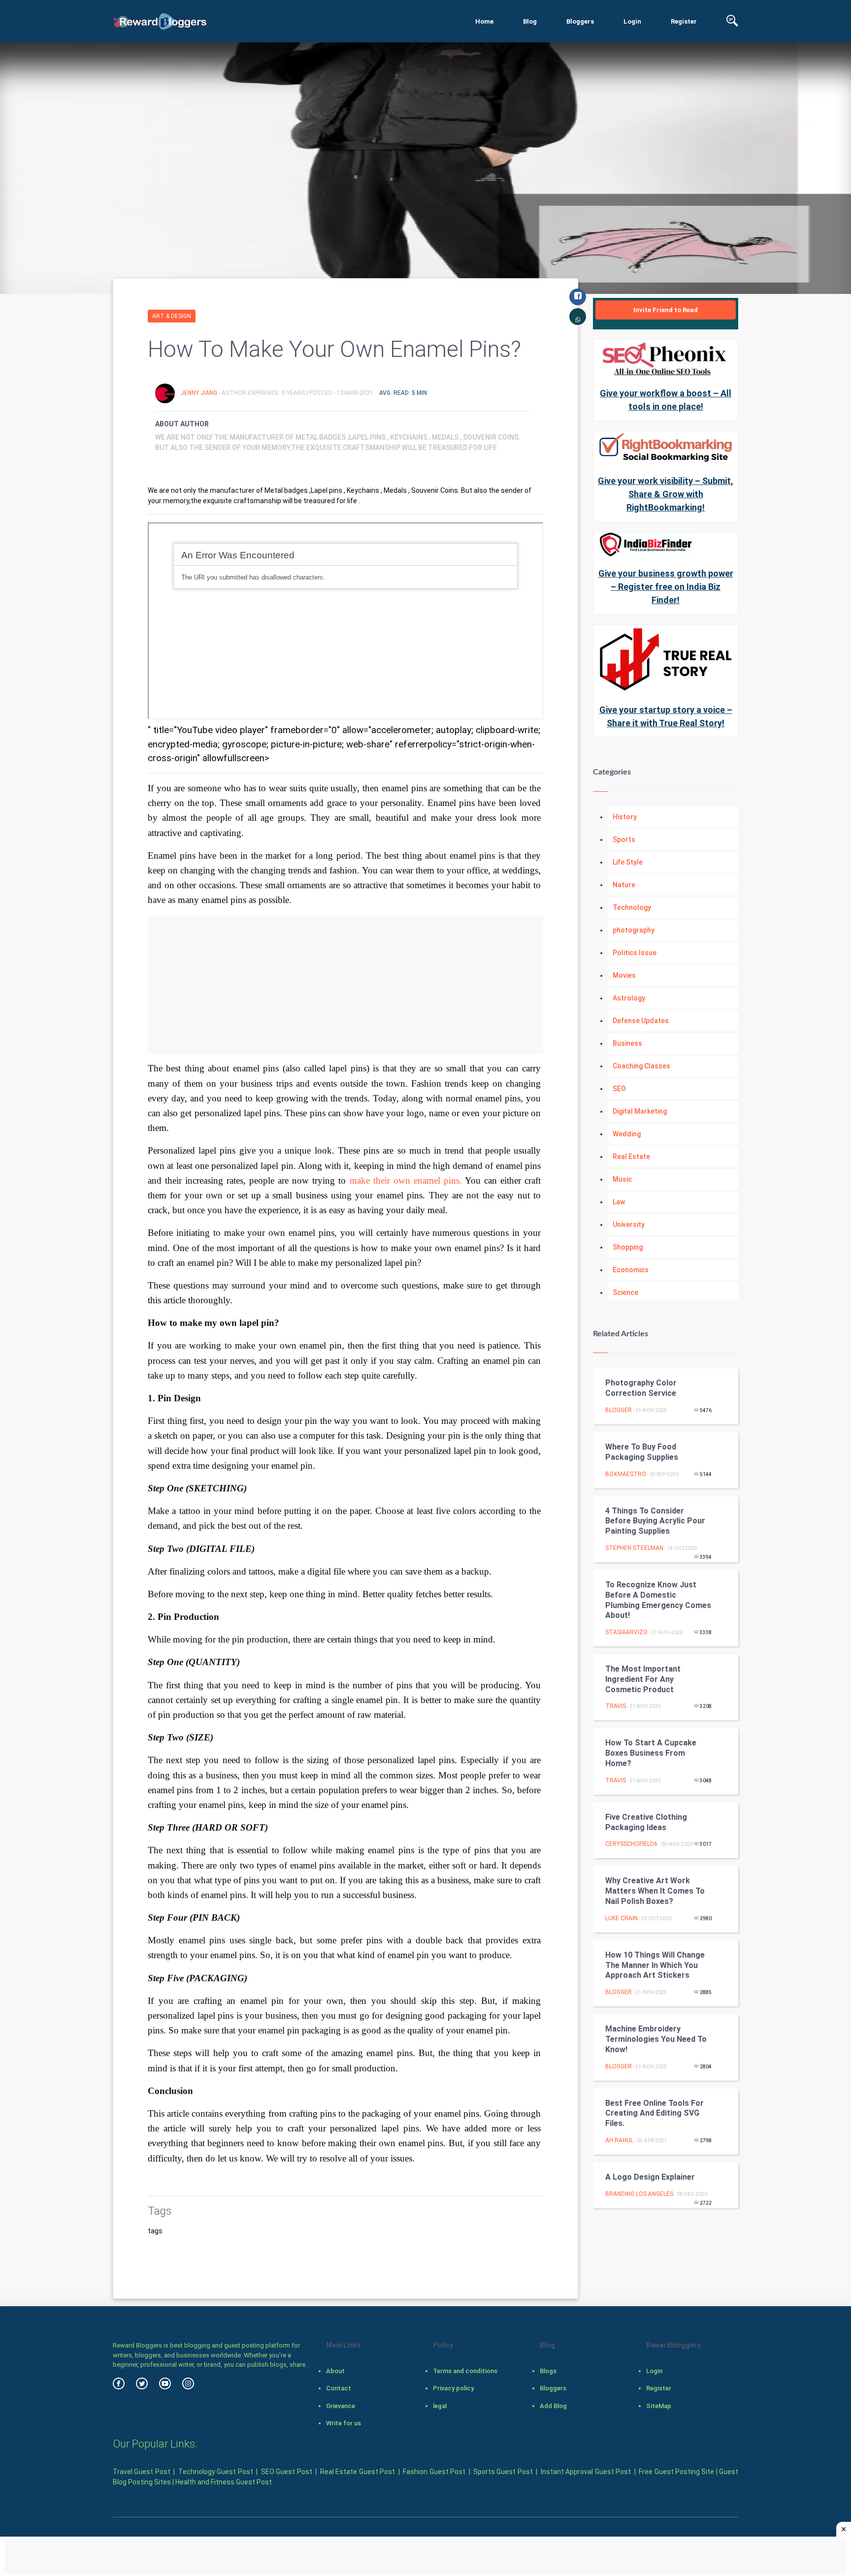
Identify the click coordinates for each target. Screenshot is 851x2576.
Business (627, 1043)
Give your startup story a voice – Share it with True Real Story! (666, 716)
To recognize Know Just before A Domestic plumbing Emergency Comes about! (658, 1600)
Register (684, 21)
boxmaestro (626, 1474)
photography (634, 930)
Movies (624, 975)
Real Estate (631, 1157)
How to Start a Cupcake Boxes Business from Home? (651, 1753)
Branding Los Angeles (639, 2194)
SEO (619, 1089)
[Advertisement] (345, 985)
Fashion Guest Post (434, 2472)
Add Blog (553, 2406)
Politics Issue (635, 953)
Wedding (627, 1134)
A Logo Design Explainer (650, 2177)
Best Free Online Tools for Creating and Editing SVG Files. (655, 2113)
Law (619, 1202)
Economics (631, 1270)
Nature (624, 885)
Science (625, 1292)
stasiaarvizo (626, 1632)
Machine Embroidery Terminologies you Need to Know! (656, 2039)
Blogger (619, 1410)
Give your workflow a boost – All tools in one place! (666, 400)
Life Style (628, 862)
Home (484, 21)
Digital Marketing (640, 1111)
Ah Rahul (619, 2140)
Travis (616, 1706)
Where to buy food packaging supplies (642, 1452)
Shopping (628, 1247)
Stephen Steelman (634, 1548)
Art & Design (172, 316)
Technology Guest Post (216, 2472)
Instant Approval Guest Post (586, 2472)
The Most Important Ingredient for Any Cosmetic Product (643, 1679)
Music (622, 1179)
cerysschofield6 (631, 1844)
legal (440, 2406)
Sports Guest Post (503, 2472)
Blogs (548, 2371)
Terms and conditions (465, 2371)
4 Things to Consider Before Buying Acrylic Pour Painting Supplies (655, 1521)
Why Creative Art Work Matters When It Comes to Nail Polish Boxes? (655, 1891)
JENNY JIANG (200, 393)
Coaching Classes (641, 1066)
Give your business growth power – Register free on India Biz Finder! (666, 587)
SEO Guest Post (287, 2472)
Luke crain (622, 1918)
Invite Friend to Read (666, 310)
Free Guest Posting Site (676, 2472)
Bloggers (580, 21)
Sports (624, 839)
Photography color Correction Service (641, 1388)
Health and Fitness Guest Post (224, 2482)
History (625, 817)
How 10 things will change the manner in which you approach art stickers (655, 1965)
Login (632, 21)
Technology (632, 907)
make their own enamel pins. (407, 1180)
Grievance (341, 2406)
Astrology (629, 998)
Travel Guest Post (142, 2472)
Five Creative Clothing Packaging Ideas (646, 1822)
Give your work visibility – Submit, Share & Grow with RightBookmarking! (666, 494)
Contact (339, 2388)
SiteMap (659, 2406)
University (629, 1224)
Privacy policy (453, 2388)
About (335, 2371)
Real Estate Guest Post (358, 2472)
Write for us (344, 2423)
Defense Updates (641, 1021)
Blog (530, 21)
